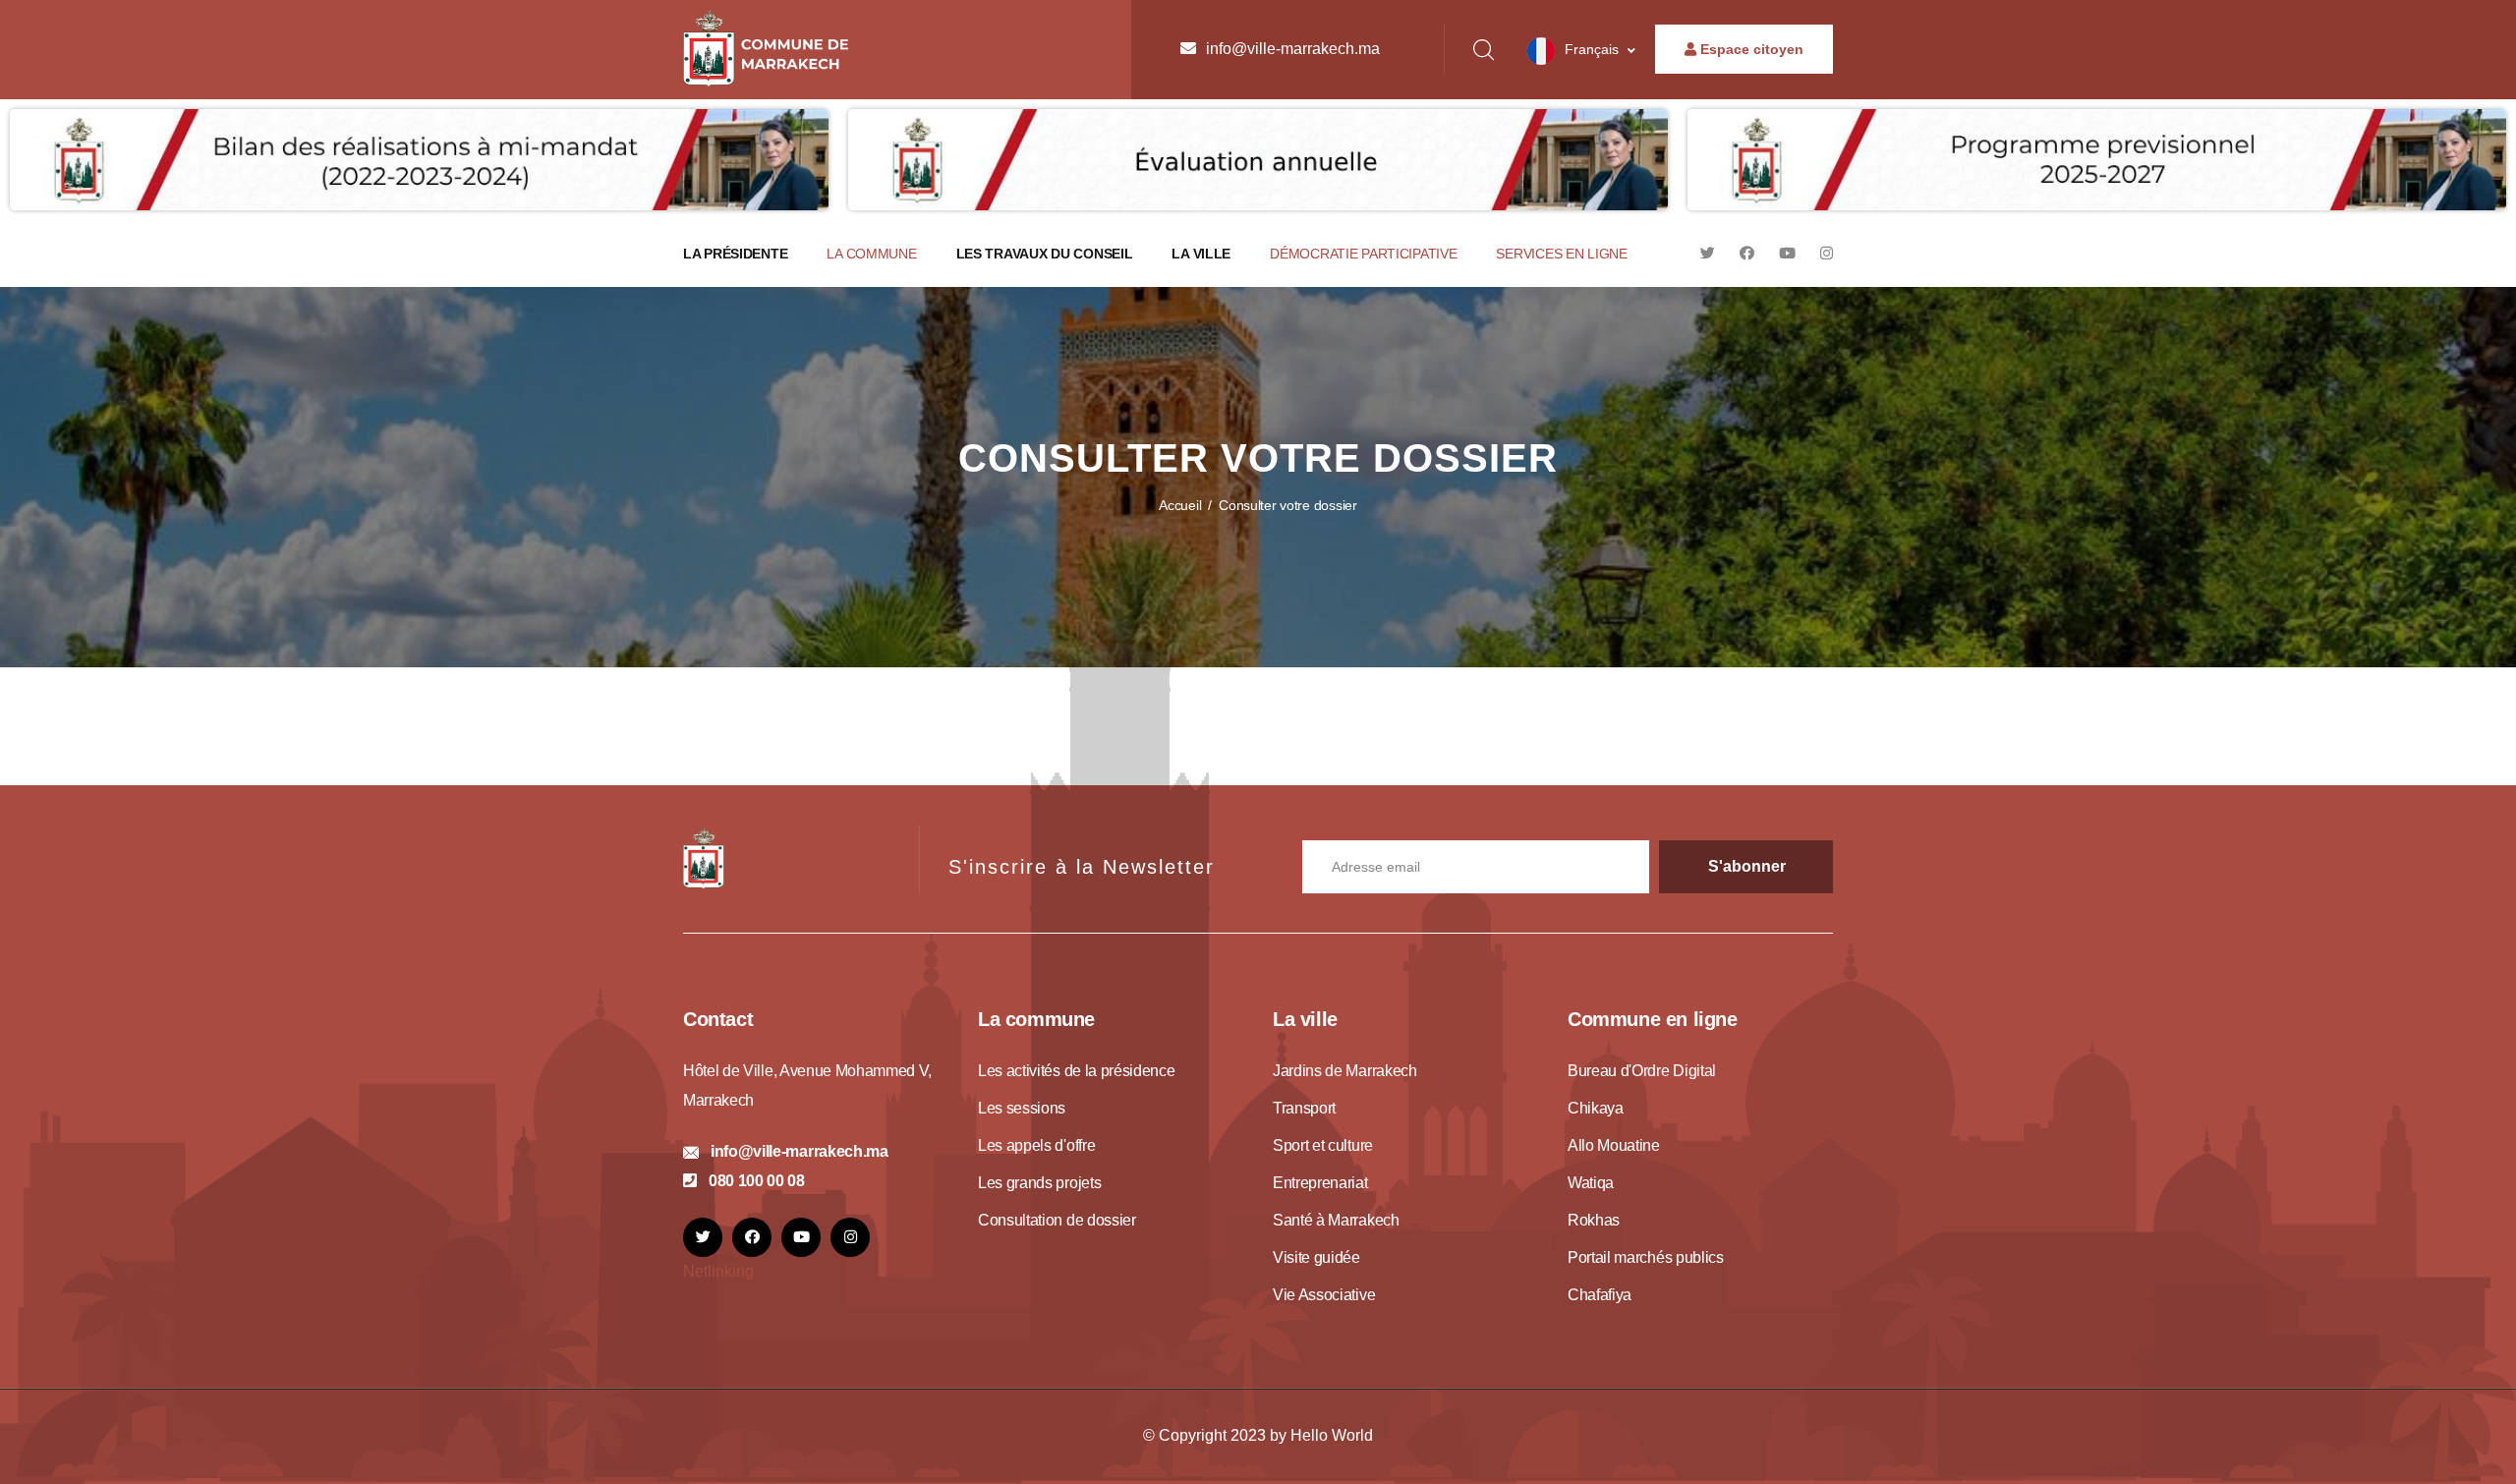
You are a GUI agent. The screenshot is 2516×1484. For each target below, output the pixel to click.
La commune (871, 254)
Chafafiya (1600, 1295)
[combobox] (1581, 51)
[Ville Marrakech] (704, 857)
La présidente (735, 254)
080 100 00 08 (757, 1181)
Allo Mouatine (1614, 1145)
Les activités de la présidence (1076, 1071)
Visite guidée (1316, 1257)
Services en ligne (1561, 254)
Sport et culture (1323, 1145)
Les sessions (1022, 1108)
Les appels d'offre (1036, 1145)
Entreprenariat (1320, 1183)
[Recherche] (1484, 50)
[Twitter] (1708, 253)
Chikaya (1596, 1108)
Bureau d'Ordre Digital (1642, 1071)
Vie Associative (1324, 1295)
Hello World (1332, 1435)
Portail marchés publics (1646, 1257)
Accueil (1180, 505)
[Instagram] (1827, 253)
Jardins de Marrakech (1345, 1071)
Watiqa (1591, 1183)
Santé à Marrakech (1336, 1220)
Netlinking (718, 1271)
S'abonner (1747, 866)
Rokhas (1594, 1220)
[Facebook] (1747, 253)
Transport (1304, 1108)
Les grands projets (1039, 1183)
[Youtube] (1787, 253)
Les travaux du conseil (1045, 254)
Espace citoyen (1750, 49)
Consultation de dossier (1057, 1220)
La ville (1201, 254)
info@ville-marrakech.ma (1293, 49)
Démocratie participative (1363, 254)
